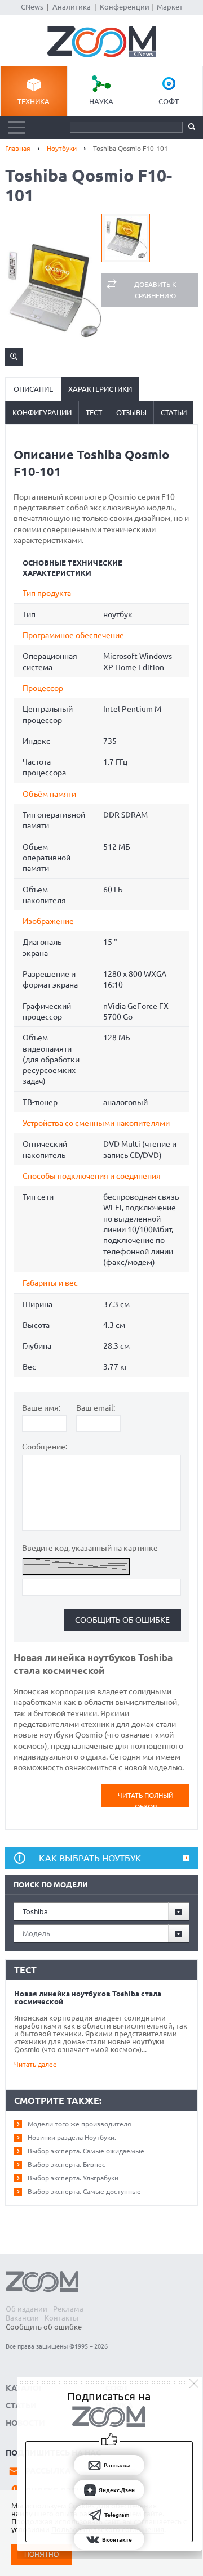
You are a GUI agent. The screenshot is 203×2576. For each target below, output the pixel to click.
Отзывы (131, 412)
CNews (32, 7)
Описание (33, 389)
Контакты (61, 2318)
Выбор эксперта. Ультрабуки (73, 2178)
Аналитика (72, 7)
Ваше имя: (41, 1408)
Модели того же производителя (80, 2124)
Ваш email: (96, 1408)
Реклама (68, 2309)
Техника (34, 101)
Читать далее (36, 2064)
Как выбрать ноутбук (90, 1858)
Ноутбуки (62, 148)
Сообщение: (45, 1447)
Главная (18, 148)
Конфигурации (42, 412)
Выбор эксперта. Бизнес (67, 2164)
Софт (169, 101)
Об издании (27, 2309)
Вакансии (22, 2318)
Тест (94, 412)
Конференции (125, 7)
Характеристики (100, 389)
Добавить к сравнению (155, 290)
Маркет (170, 7)
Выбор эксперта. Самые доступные (84, 2191)
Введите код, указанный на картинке (90, 1548)
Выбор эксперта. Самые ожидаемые (86, 2151)
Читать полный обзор (146, 1799)
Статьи (174, 412)
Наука (101, 101)
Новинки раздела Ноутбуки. (72, 2137)
